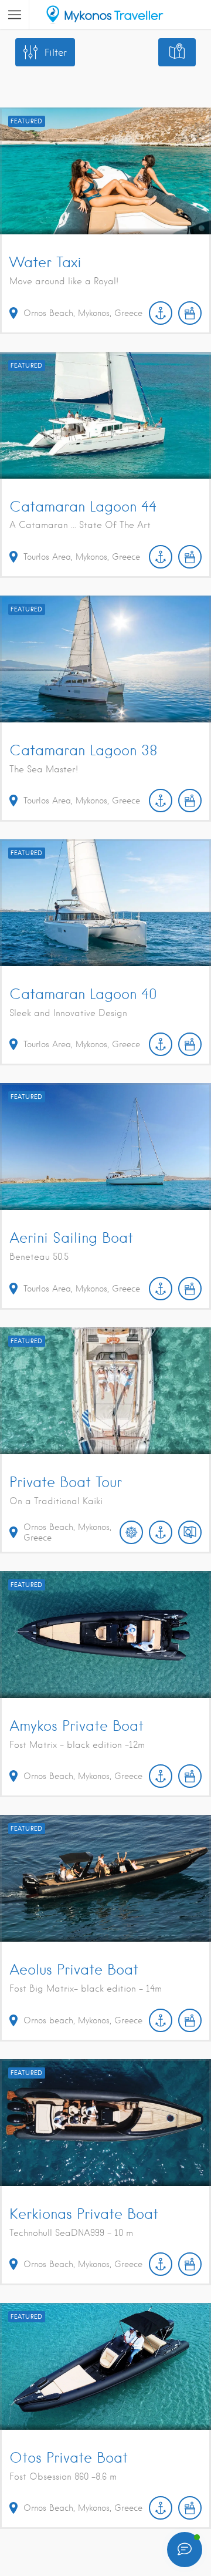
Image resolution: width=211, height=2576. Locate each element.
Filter (56, 53)
